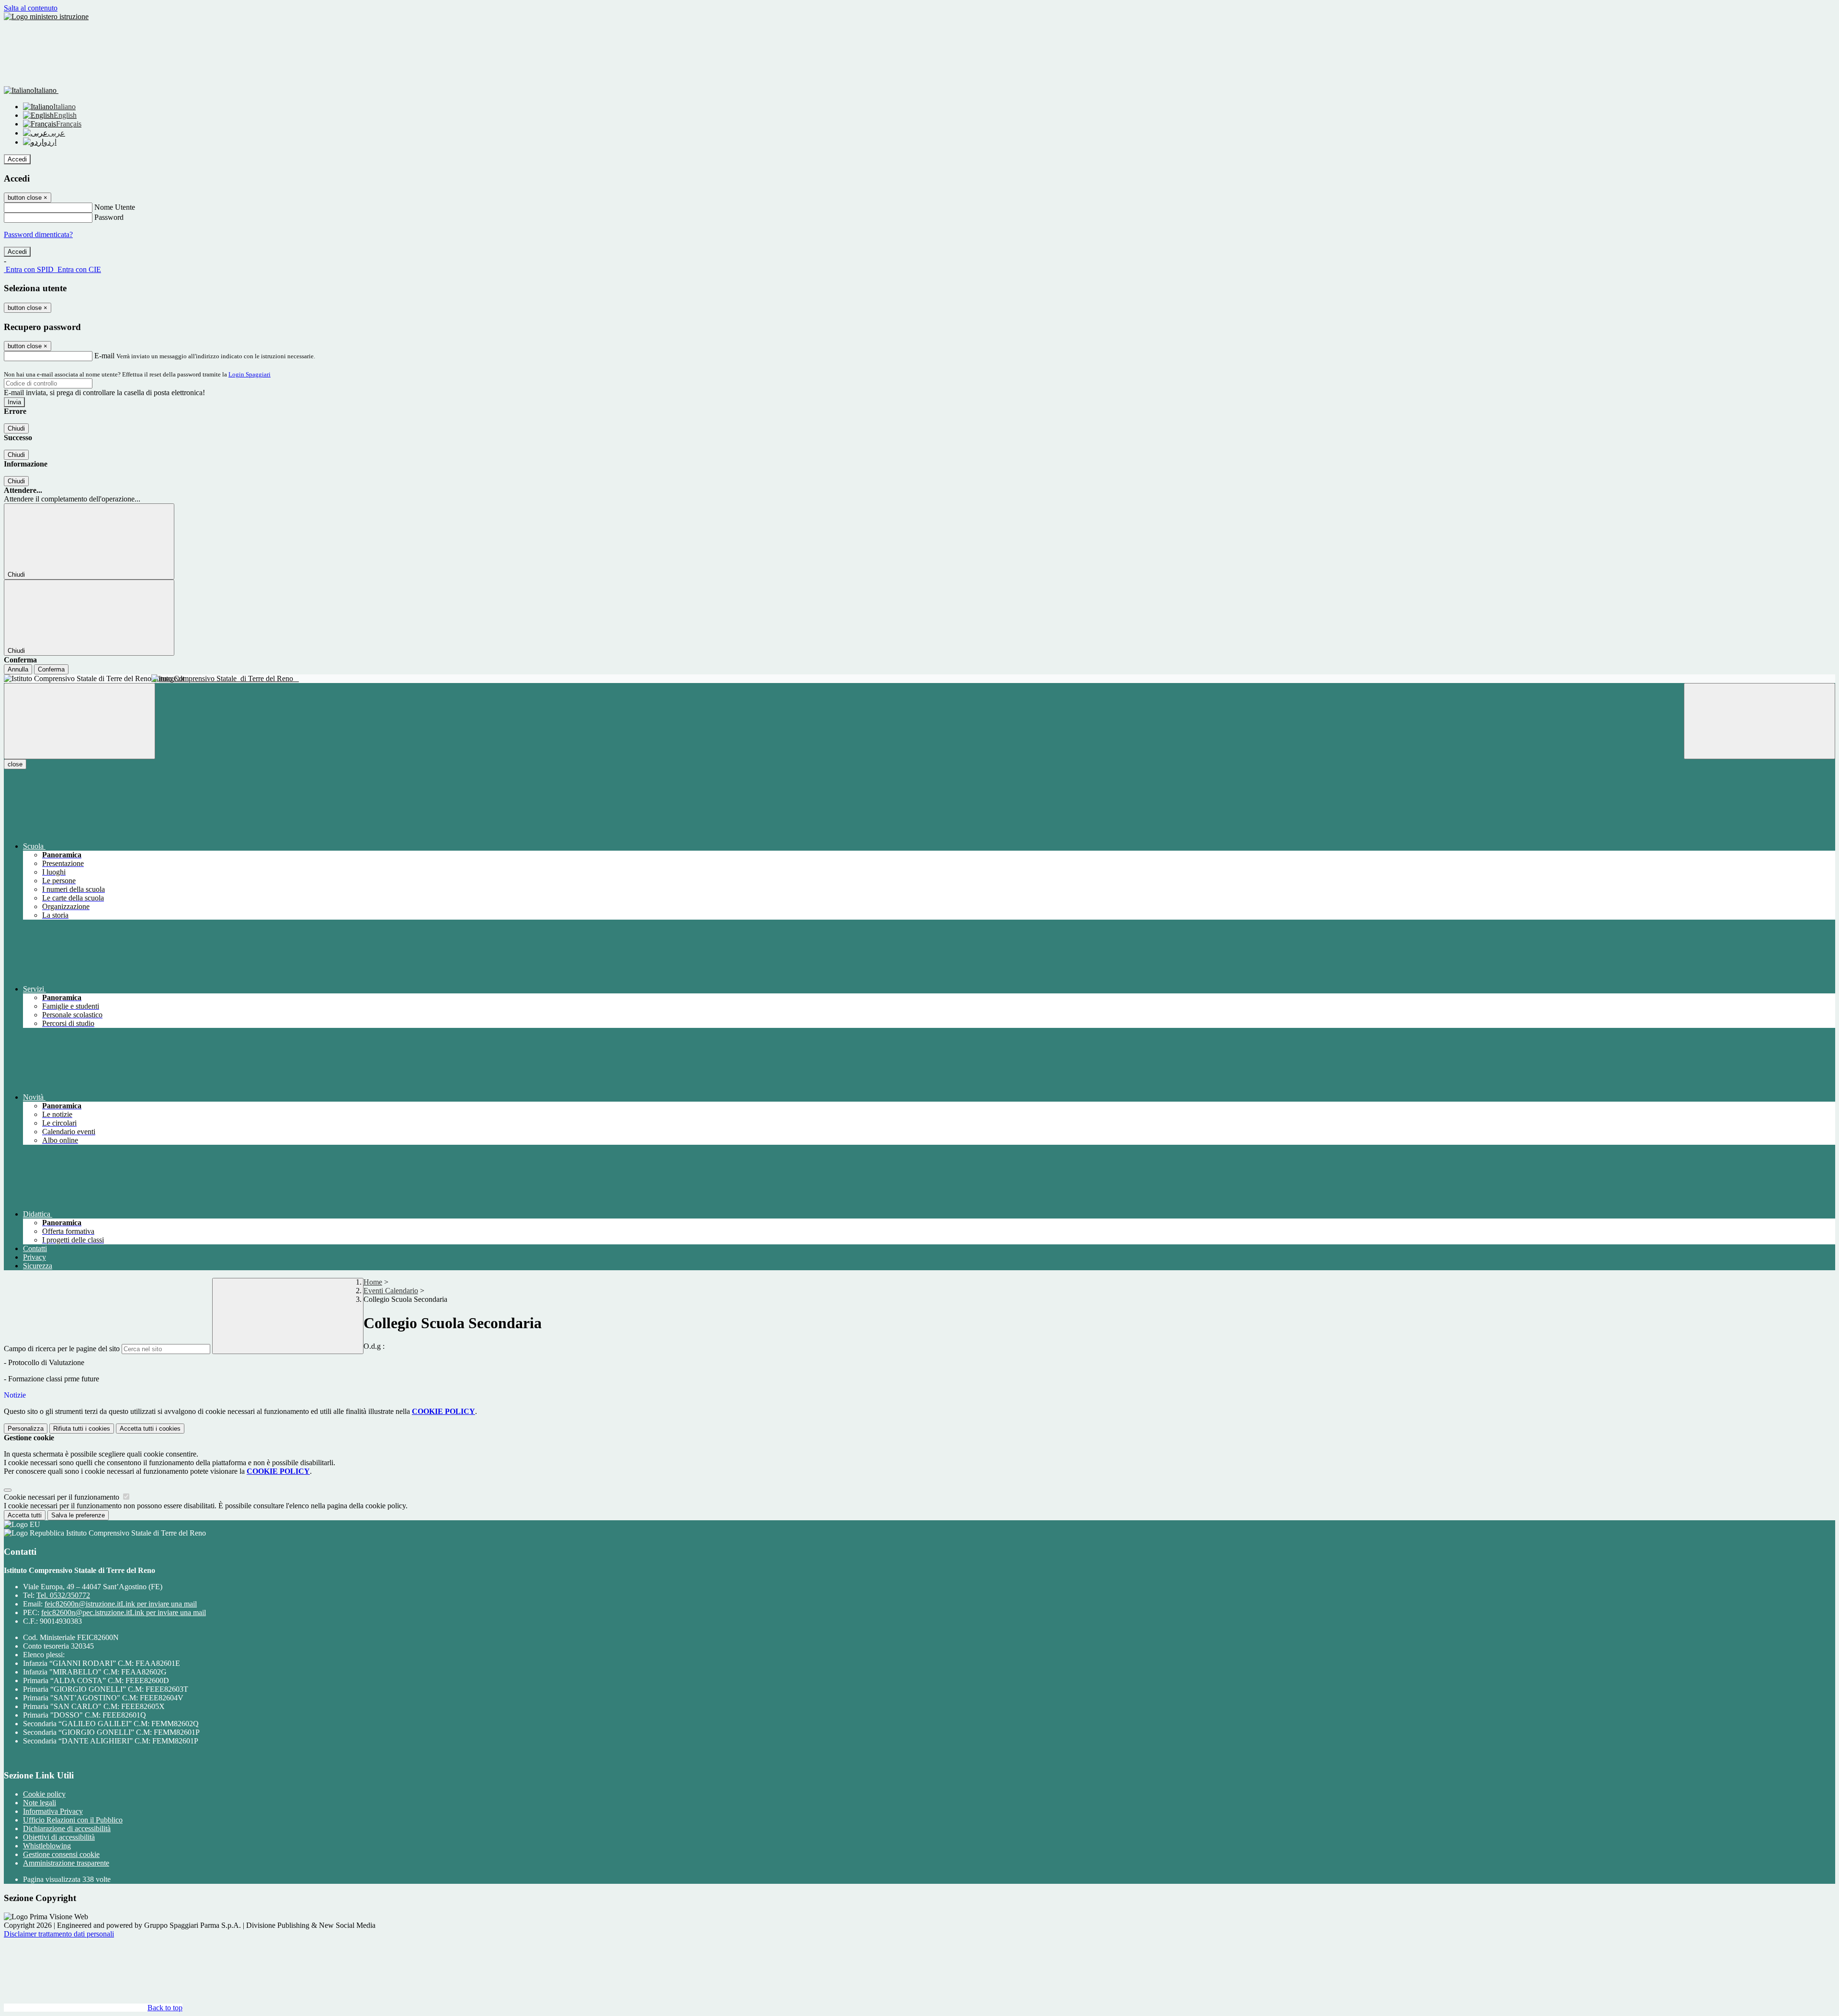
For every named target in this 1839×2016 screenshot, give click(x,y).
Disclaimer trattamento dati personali (59, 1934)
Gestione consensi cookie (61, 1854)
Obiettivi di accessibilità (59, 1837)
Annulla (18, 669)
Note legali (40, 1803)
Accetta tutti (150, 1429)
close (15, 764)
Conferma (51, 669)
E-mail (104, 356)
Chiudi (16, 428)
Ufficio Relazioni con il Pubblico (73, 1820)
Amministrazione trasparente (66, 1863)
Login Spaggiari (250, 374)
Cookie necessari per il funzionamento (62, 1497)
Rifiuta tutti (82, 1429)
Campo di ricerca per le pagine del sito (62, 1349)
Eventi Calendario (391, 1291)
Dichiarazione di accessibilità (67, 1828)
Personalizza (26, 1429)
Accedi (17, 159)
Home (373, 1282)
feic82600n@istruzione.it (121, 1604)
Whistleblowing (47, 1846)
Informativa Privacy (53, 1811)
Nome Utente (115, 207)
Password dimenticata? (38, 234)
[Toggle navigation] (79, 721)
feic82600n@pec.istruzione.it (124, 1612)
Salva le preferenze (78, 1515)
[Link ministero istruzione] (46, 17)
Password (109, 217)
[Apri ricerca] (1760, 721)
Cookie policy (44, 1794)
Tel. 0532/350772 (63, 1595)
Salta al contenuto (31, 8)
